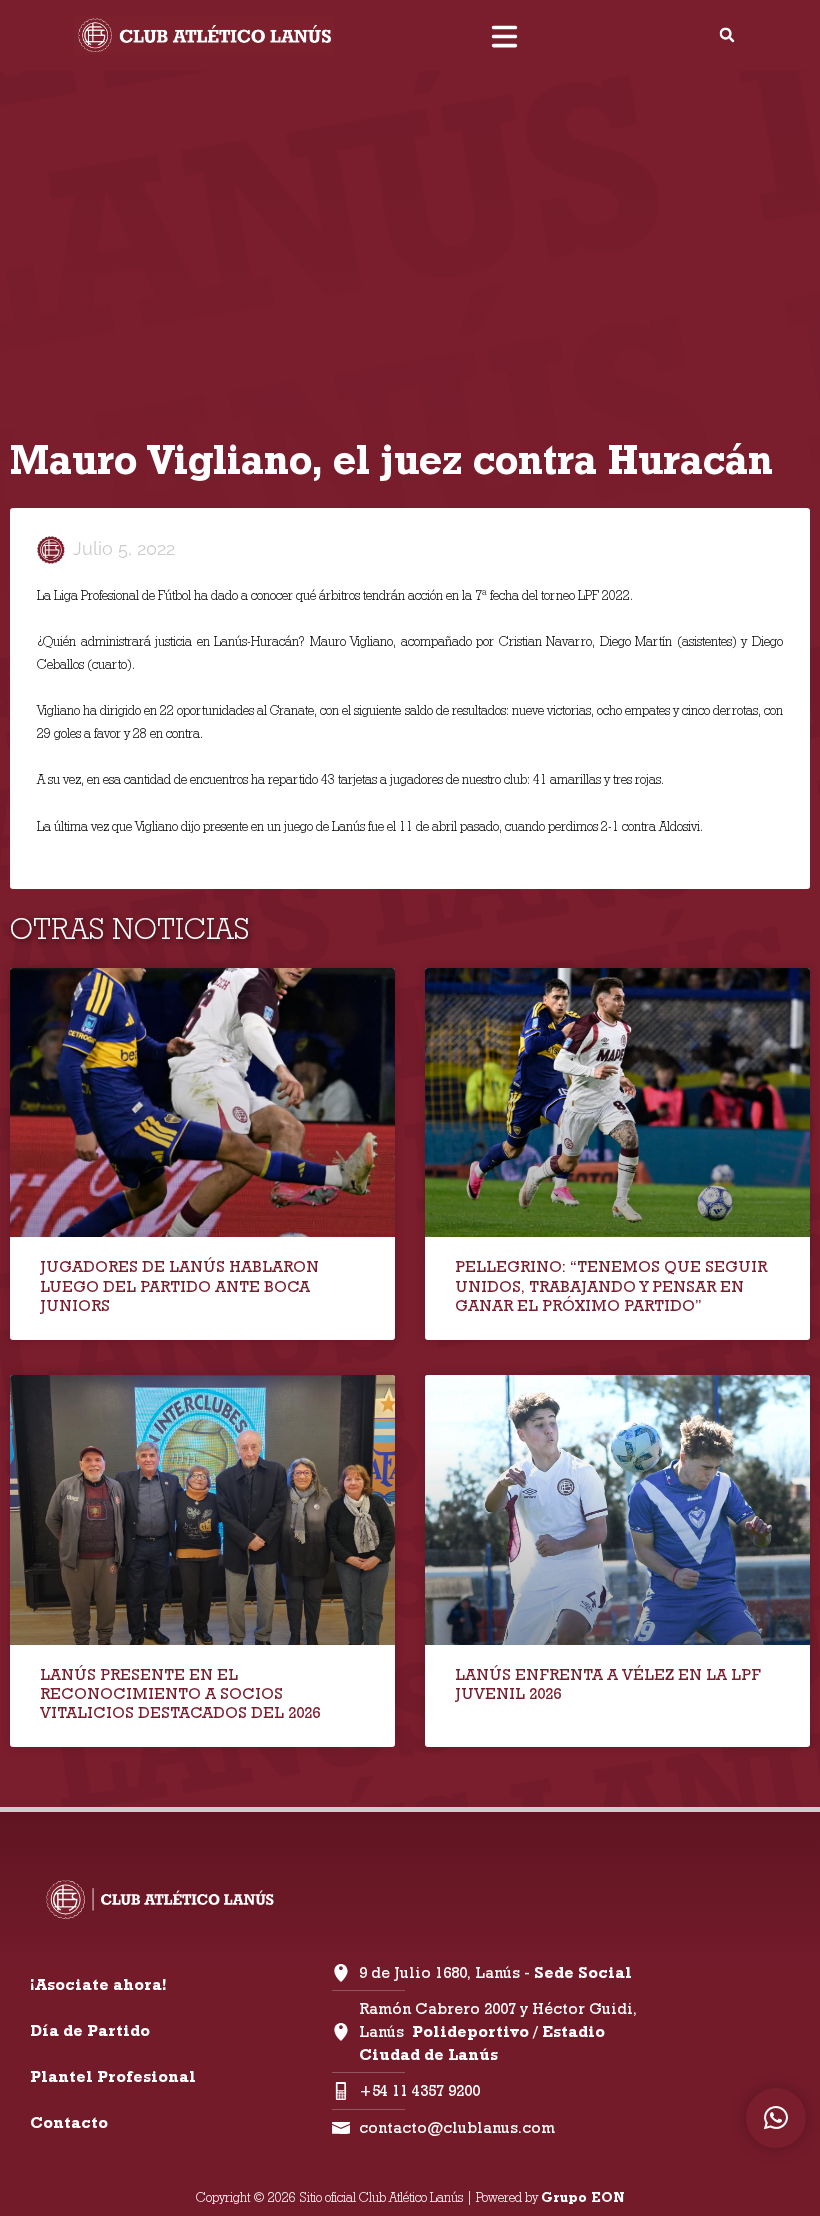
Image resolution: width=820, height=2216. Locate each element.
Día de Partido (90, 2030)
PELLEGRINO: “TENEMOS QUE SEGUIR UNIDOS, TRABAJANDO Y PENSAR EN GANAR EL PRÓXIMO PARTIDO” (611, 1285)
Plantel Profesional (113, 2076)
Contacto (69, 2122)
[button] (727, 35)
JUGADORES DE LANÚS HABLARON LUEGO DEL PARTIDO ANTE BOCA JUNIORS (179, 1285)
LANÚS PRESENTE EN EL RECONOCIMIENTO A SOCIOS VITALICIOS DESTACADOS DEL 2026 (180, 1693)
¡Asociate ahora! (98, 1984)
